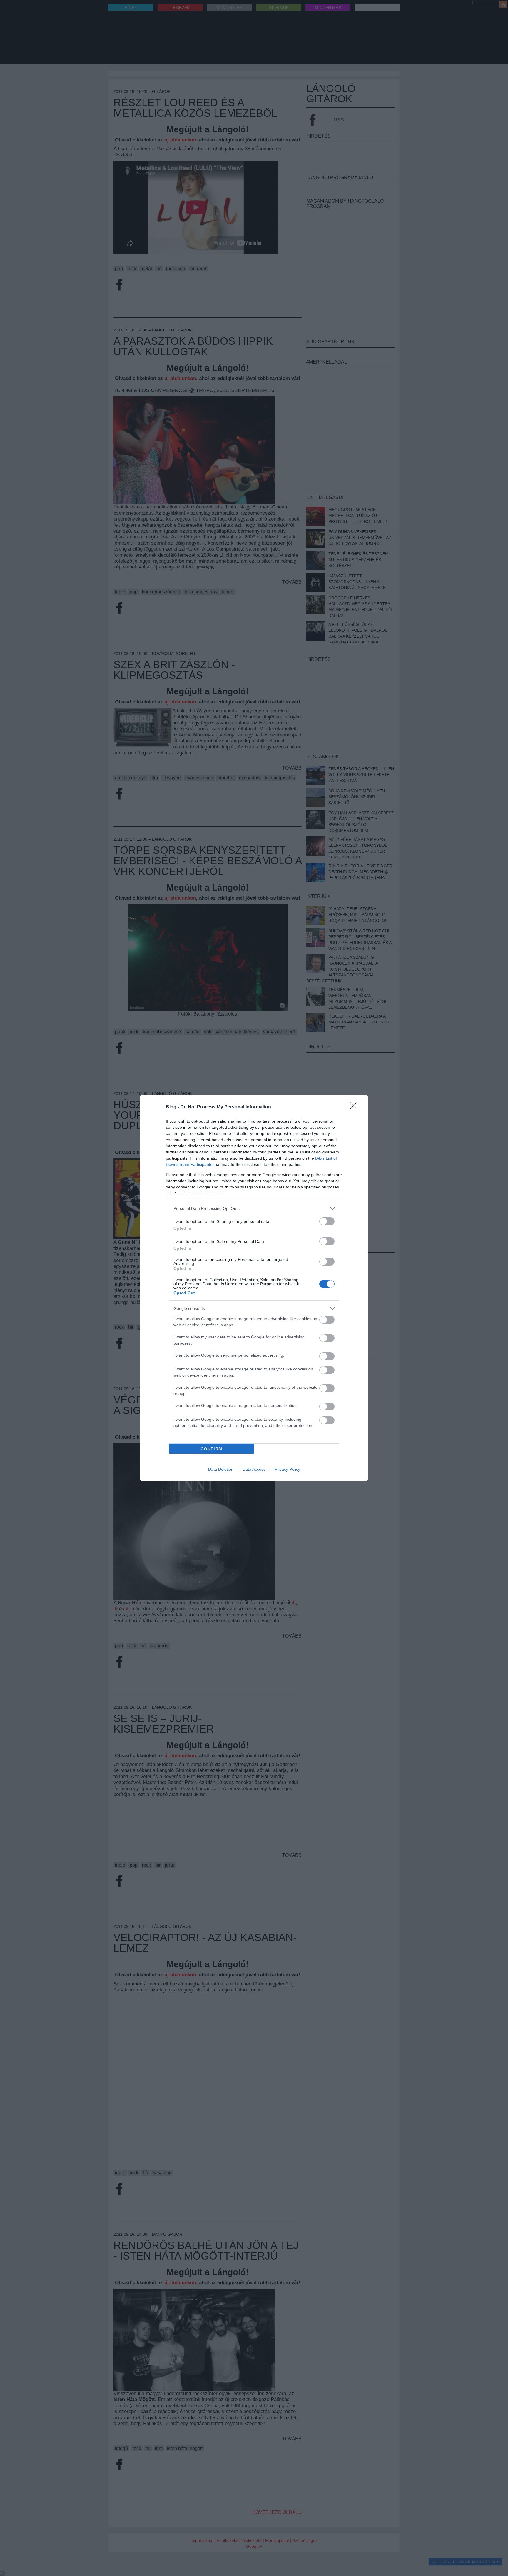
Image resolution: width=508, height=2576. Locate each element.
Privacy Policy (287, 1469)
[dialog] (254, 1288)
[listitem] (254, 1208)
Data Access (254, 1469)
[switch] (327, 1221)
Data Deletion (221, 1469)
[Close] (356, 1107)
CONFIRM (212, 1449)
